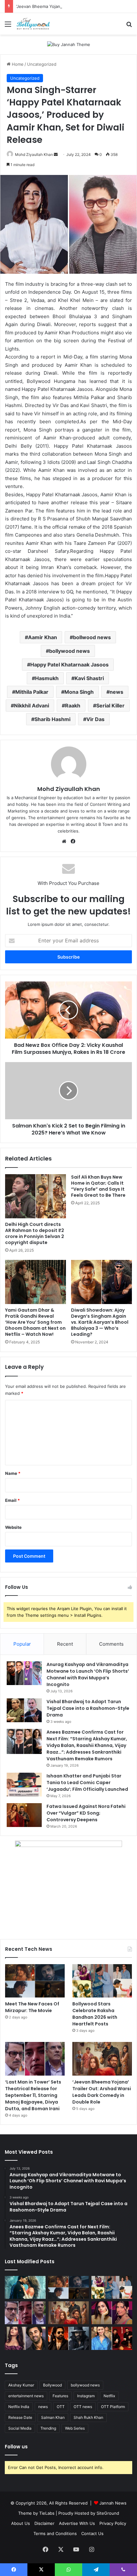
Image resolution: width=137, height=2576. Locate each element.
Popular (22, 1644)
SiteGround (108, 2513)
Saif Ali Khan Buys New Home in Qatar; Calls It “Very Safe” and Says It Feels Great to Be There (98, 1186)
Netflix (109, 2396)
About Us (21, 2523)
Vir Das (95, 719)
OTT (61, 2407)
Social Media (20, 2428)
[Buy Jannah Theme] (69, 44)
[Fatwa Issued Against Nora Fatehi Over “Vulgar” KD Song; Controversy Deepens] (24, 1815)
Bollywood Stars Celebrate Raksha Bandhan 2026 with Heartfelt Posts (95, 2014)
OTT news (83, 2407)
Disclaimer (44, 2523)
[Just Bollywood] (33, 24)
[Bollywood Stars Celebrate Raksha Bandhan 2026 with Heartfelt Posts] (102, 1981)
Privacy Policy (113, 2523)
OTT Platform (113, 2407)
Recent (65, 1644)
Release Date (20, 2417)
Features (60, 2396)
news (116, 692)
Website (13, 1527)
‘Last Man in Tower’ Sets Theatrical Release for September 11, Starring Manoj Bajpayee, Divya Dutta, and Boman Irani (33, 2095)
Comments (111, 1644)
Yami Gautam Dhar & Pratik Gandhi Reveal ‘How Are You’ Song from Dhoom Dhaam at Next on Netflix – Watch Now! (35, 1322)
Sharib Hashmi (52, 719)
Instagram (86, 2396)
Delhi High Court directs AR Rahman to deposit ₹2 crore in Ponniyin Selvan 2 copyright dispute (35, 1233)
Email (12, 1500)
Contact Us (92, 2533)
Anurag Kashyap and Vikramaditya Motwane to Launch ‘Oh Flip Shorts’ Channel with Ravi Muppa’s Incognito (88, 1674)
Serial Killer (110, 706)
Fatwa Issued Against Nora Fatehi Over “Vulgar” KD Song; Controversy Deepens (86, 1813)
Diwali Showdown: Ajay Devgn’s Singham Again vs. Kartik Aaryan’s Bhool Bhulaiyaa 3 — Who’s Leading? (100, 1322)
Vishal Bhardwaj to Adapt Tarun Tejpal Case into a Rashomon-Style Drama (88, 1708)
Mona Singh (79, 692)
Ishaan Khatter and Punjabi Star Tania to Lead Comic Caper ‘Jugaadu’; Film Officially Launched (87, 1783)
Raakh (73, 706)
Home (17, 64)
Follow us (16, 2447)
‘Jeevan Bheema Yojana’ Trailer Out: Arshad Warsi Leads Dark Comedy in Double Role (102, 2092)
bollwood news (92, 637)
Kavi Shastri (89, 678)
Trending (48, 2428)
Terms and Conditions (55, 2533)
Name (13, 1473)
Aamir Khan (43, 637)
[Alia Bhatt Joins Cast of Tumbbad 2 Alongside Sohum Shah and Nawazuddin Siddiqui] (112, 2338)
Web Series (75, 2428)
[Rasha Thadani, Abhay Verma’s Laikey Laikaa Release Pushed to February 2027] (25, 2287)
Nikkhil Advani (32, 706)
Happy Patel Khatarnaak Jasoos (69, 665)
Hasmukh (47, 678)
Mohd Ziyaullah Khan (34, 154)
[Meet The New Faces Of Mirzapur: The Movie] (35, 1981)
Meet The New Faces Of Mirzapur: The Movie (32, 2007)
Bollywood (52, 2385)
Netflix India (19, 2407)
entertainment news (26, 2396)
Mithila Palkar (32, 692)
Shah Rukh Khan (88, 2417)
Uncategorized (42, 64)
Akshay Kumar (21, 2385)
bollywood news (69, 651)
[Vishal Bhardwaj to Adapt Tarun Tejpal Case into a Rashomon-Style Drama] (24, 1710)
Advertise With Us (77, 2523)
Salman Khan (53, 2417)
